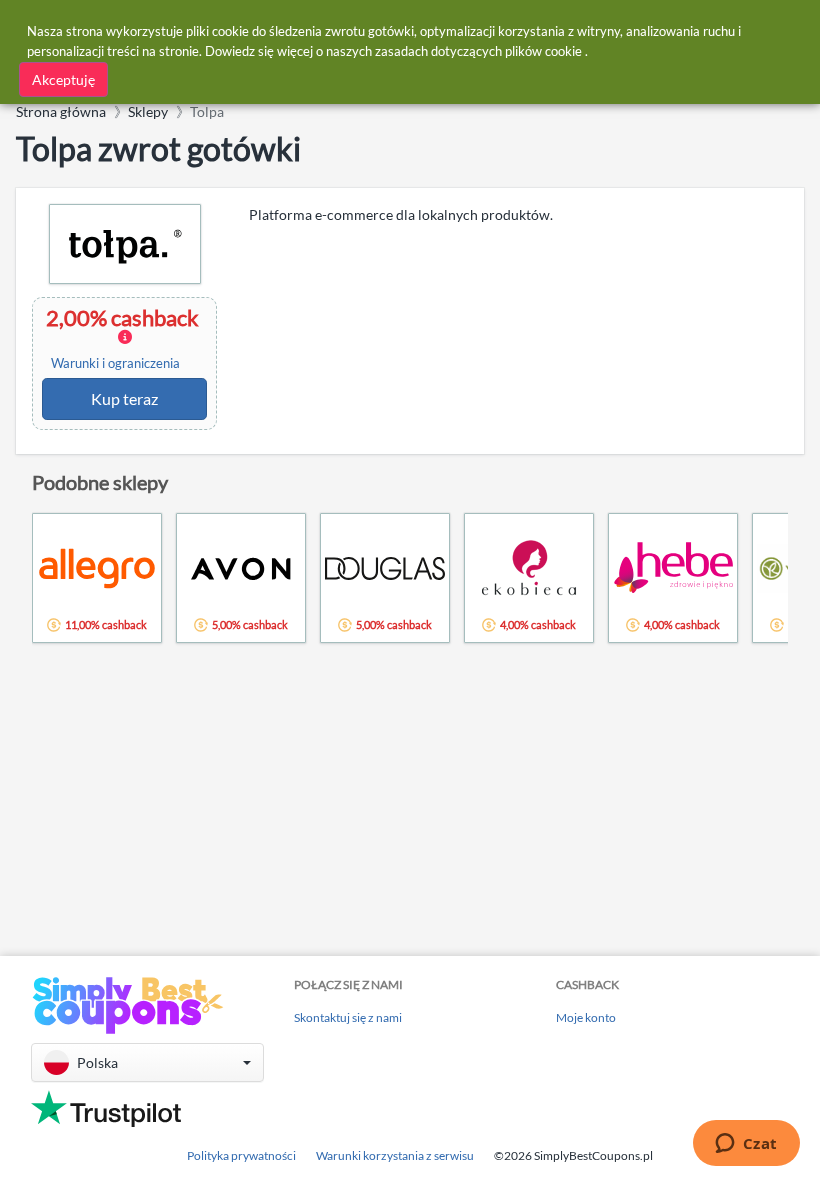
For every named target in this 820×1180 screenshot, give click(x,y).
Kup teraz (124, 398)
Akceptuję (63, 79)
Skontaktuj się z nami (348, 1017)
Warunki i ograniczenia (115, 363)
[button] (147, 1062)
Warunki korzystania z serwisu (395, 1155)
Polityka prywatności (241, 1155)
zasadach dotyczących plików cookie (478, 51)
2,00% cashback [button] (124, 338)
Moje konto (586, 1017)
